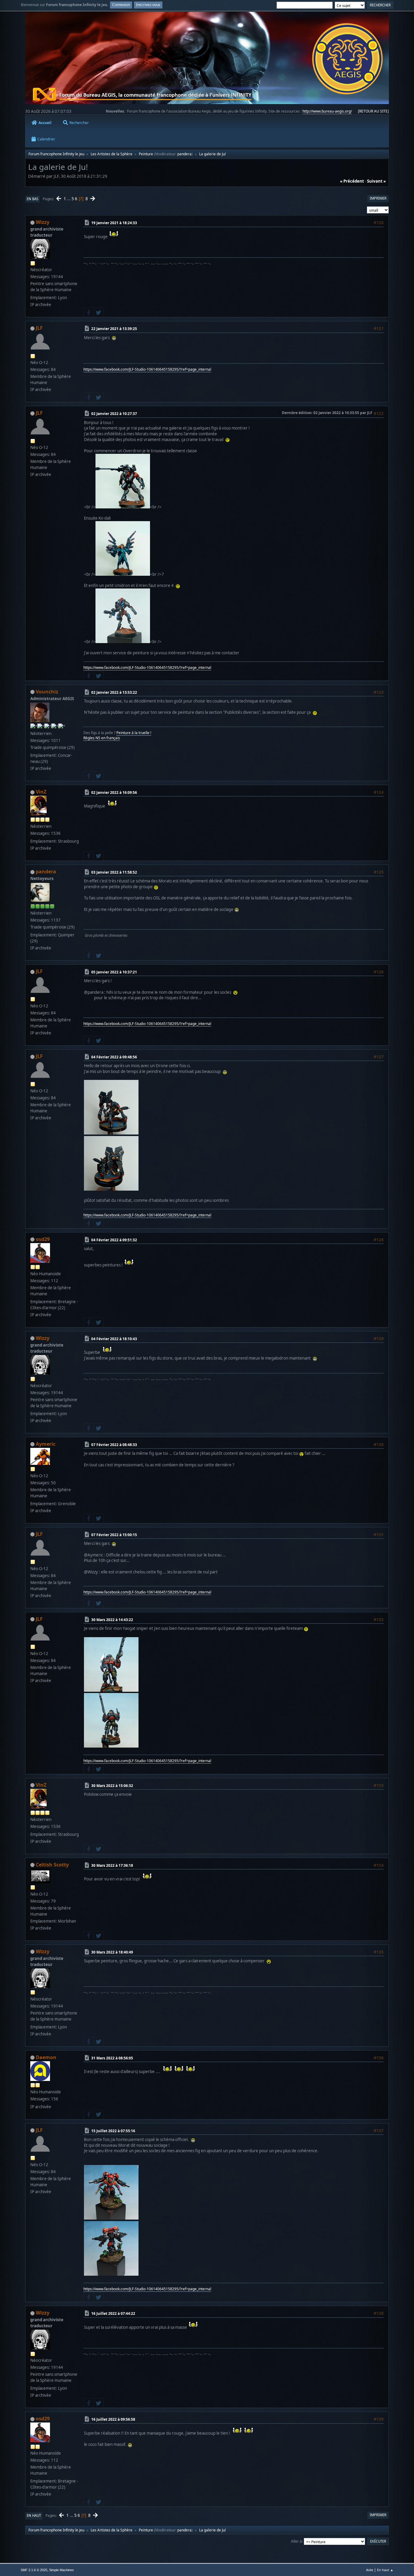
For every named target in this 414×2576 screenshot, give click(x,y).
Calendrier (46, 139)
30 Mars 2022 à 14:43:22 (112, 1620)
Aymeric (46, 1444)
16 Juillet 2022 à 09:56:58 (113, 2419)
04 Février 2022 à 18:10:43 (114, 1339)
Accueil (45, 123)
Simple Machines (62, 2570)
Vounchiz (47, 692)
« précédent (352, 181)
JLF (39, 328)
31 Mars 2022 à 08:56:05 (112, 2058)
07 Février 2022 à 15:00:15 (114, 1535)
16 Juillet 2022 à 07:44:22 (113, 2313)
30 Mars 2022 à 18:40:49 (112, 1952)
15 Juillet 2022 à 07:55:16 (113, 2131)
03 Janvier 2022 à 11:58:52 (114, 872)
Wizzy (43, 222)
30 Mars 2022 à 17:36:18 (112, 1865)
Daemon (46, 2057)
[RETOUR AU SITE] (373, 111)
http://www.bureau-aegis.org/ (327, 111)
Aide (370, 2570)
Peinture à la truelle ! (134, 733)
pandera (184, 154)
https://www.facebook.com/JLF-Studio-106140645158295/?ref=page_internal (147, 369)
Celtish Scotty (52, 1865)
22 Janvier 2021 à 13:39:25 (114, 329)
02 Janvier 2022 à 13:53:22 (114, 692)
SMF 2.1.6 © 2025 (34, 2570)
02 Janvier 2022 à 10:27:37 (114, 414)
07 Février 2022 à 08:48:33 (114, 1445)
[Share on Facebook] (88, 312)
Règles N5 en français (102, 738)
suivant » (376, 181)
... (69, 199)
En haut (34, 2515)
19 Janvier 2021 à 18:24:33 (114, 223)
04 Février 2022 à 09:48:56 (114, 1057)
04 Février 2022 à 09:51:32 (114, 1240)
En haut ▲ (385, 2570)
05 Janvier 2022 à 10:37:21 (114, 972)
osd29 (43, 1239)
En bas (32, 199)
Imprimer (378, 198)
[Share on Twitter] (98, 312)
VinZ (41, 792)
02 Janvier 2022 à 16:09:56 (114, 792)
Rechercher (79, 123)
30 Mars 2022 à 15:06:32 (112, 1785)
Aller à (296, 2541)
